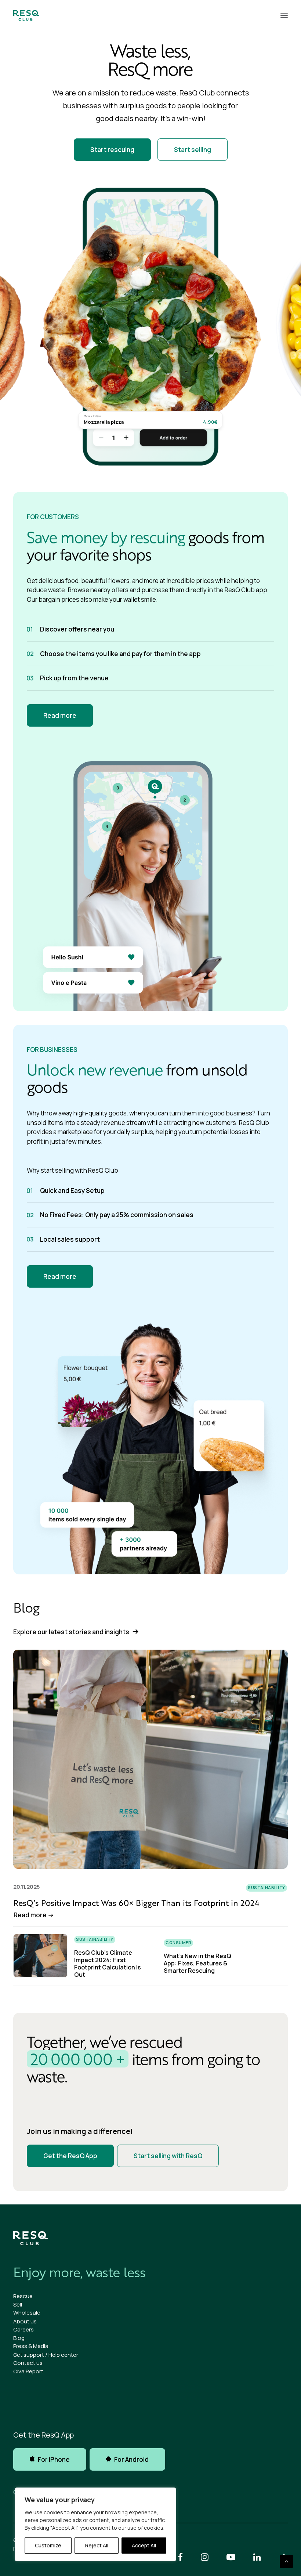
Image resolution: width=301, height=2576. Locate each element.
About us (25, 2321)
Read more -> (34, 1915)
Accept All (144, 2545)
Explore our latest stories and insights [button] (71, 1632)
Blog (19, 2338)
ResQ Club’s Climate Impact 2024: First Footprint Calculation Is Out (108, 1964)
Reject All (97, 2545)
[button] (284, 15)
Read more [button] (60, 715)
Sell (18, 2304)
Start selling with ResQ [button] (168, 2156)
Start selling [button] (193, 150)
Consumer (178, 1942)
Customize (48, 2545)
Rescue (23, 2296)
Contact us (28, 2363)
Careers (23, 2329)
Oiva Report (28, 2371)
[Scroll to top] (286, 2561)
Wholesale (27, 2313)
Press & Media (31, 2346)
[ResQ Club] (26, 15)
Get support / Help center (46, 2355)
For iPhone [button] (54, 2459)
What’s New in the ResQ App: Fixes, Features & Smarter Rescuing (197, 1963)
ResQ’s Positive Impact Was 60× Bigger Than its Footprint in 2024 (136, 1903)
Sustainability (266, 1887)
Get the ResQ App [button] (70, 2156)
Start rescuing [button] (112, 150)
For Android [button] (131, 2459)
